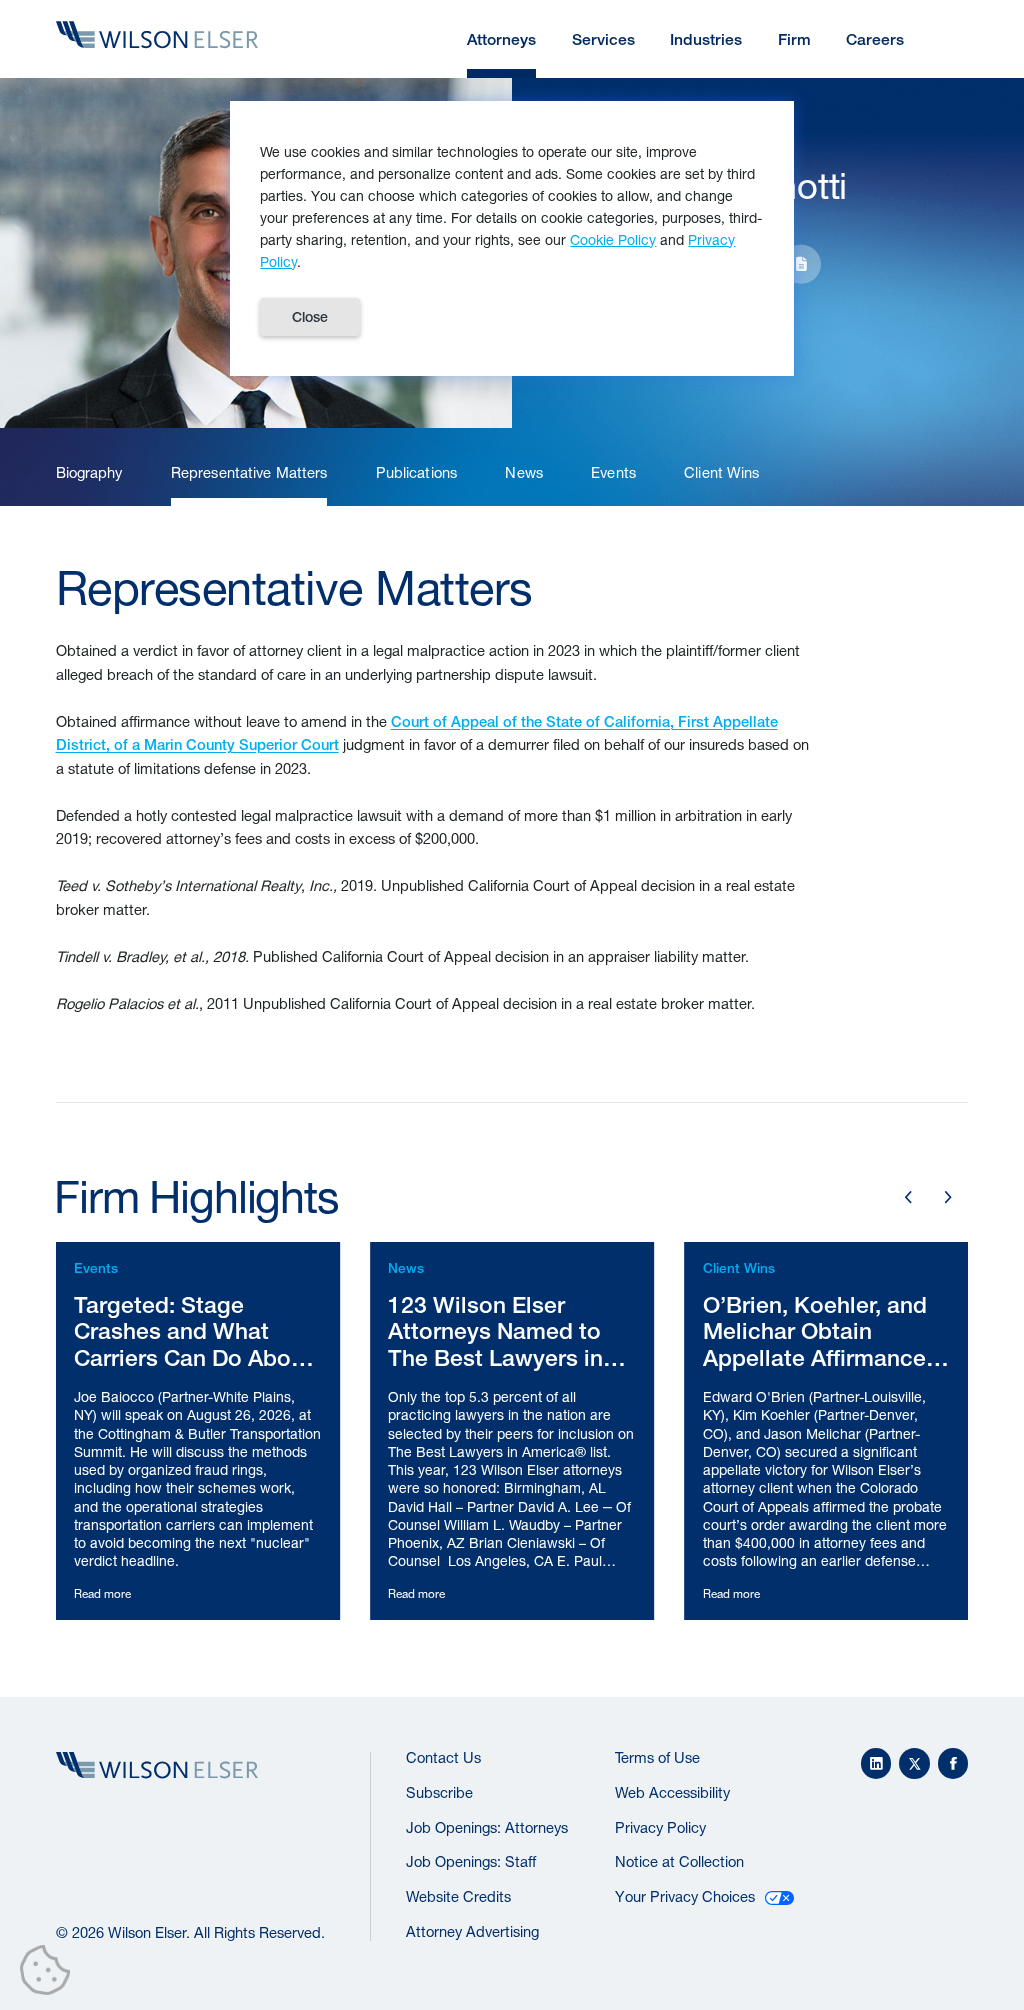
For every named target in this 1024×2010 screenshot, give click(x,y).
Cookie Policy (613, 239)
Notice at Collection (679, 1861)
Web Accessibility (672, 1792)
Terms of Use (657, 1757)
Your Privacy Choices (685, 1896)
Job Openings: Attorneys (487, 1827)
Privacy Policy (660, 1827)
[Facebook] (953, 1763)
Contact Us (443, 1757)
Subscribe (439, 1792)
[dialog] (511, 239)
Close (310, 317)
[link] (89, 473)
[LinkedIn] (876, 1763)
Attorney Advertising (472, 1931)
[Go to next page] (947, 1196)
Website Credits (458, 1896)
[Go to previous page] (908, 1196)
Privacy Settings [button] (50, 1974)
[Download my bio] (800, 263)
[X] (914, 1763)
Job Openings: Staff (471, 1861)
